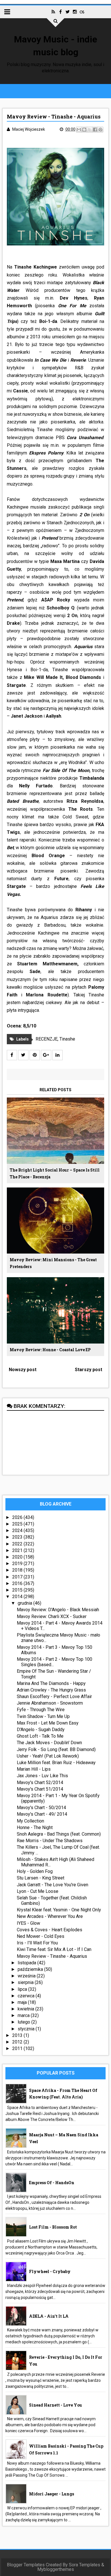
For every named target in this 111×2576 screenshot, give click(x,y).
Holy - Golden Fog (35, 1871)
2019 (18, 1564)
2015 (18, 1590)
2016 (18, 1583)
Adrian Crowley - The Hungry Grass (51, 1690)
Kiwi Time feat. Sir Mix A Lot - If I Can (54, 1949)
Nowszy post (23, 1370)
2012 (18, 2042)
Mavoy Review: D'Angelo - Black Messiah (58, 1610)
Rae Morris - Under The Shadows (50, 1841)
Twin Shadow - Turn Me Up (43, 1716)
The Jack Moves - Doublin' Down (49, 1743)
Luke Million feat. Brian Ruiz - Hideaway (56, 1763)
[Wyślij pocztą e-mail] (79, 130)
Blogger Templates (26, 2565)
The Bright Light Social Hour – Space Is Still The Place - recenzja (55, 1173)
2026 (18, 1517)
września (27, 1976)
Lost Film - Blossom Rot (53, 2227)
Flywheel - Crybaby (50, 2271)
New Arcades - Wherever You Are (50, 1916)
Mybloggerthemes (56, 2569)
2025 (18, 1524)
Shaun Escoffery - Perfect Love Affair (54, 1696)
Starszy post (89, 1370)
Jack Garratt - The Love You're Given (53, 1885)
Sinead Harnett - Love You (55, 2405)
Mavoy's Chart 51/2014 (40, 1789)
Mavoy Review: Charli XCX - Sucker (52, 1616)
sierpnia (26, 1982)
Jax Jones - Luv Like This (42, 1776)
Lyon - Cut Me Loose (38, 1891)
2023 (18, 1537)
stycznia (27, 2029)
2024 (18, 1530)
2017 (18, 1577)
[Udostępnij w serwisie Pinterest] (100, 130)
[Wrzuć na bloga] (84, 130)
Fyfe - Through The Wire (41, 1710)
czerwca (27, 1996)
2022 (18, 1544)
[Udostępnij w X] (90, 130)
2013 (18, 2035)
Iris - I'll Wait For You (37, 1943)
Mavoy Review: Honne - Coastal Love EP (50, 1350)
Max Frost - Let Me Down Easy (48, 1723)
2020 (18, 1557)
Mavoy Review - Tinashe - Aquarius (52, 1956)
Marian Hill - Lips (34, 1769)
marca (24, 2015)
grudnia (25, 1603)
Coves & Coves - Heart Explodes (50, 1930)
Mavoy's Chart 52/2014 (40, 1782)
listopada (27, 1963)
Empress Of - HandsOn (52, 2183)
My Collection (30, 1821)
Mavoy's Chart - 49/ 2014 (42, 1814)
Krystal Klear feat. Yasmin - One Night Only (59, 1910)
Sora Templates (85, 2565)
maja (23, 2002)
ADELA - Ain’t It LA (49, 2316)
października (31, 1969)
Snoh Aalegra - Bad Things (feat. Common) (59, 1834)
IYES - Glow (28, 1923)
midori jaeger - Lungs (52, 2494)
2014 (18, 1597)
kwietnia (26, 2009)
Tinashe (67, 1039)
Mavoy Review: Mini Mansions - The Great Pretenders (53, 1263)
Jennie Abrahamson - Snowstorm (50, 1703)
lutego (24, 2022)
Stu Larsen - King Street (41, 1878)
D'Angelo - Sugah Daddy (41, 1730)
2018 (18, 1570)
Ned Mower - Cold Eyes (41, 1936)
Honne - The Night (35, 1827)
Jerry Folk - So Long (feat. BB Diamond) (56, 1749)
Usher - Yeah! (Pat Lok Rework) (48, 1756)
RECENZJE (47, 1039)
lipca (23, 1989)
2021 (18, 1550)
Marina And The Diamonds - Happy (51, 1683)
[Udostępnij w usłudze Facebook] (95, 130)
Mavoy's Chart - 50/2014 (41, 1808)
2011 (18, 2048)
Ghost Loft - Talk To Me (40, 1736)
